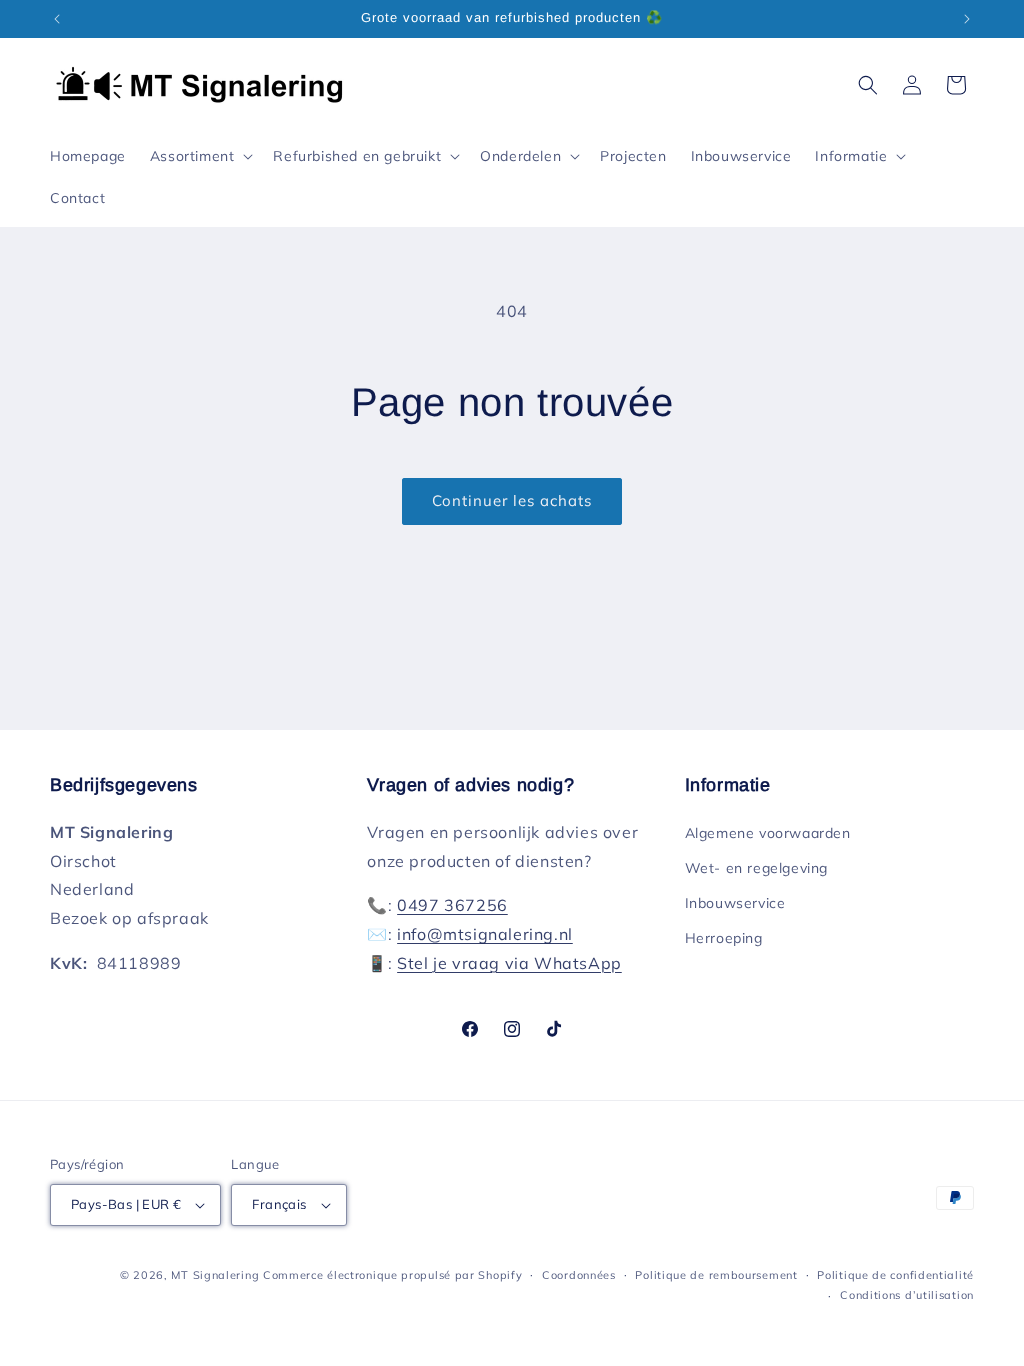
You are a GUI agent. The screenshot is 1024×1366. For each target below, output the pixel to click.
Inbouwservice (735, 903)
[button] (200, 156)
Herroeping (724, 938)
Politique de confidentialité (895, 1275)
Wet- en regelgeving (756, 868)
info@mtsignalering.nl (485, 934)
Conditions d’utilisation (907, 1295)
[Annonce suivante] (967, 19)
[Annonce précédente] (57, 19)
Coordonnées (579, 1275)
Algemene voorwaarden (768, 833)
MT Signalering (215, 1275)
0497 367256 (452, 905)
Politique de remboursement (716, 1275)
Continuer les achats (512, 500)
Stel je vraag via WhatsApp (509, 963)
